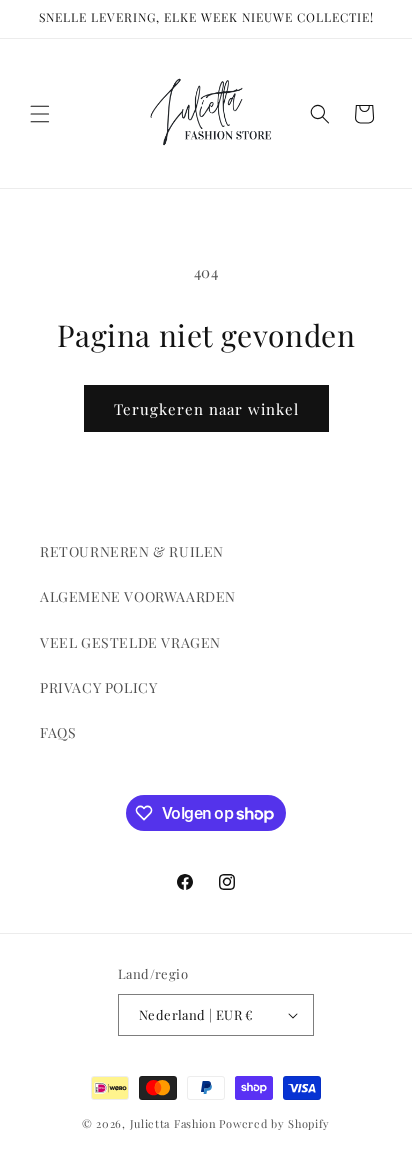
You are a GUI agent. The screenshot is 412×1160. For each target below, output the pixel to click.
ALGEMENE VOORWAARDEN (138, 596)
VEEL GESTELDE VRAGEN (130, 642)
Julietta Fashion (173, 1123)
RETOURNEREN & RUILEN (132, 551)
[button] (40, 114)
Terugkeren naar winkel (206, 409)
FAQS (58, 732)
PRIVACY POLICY (98, 687)
